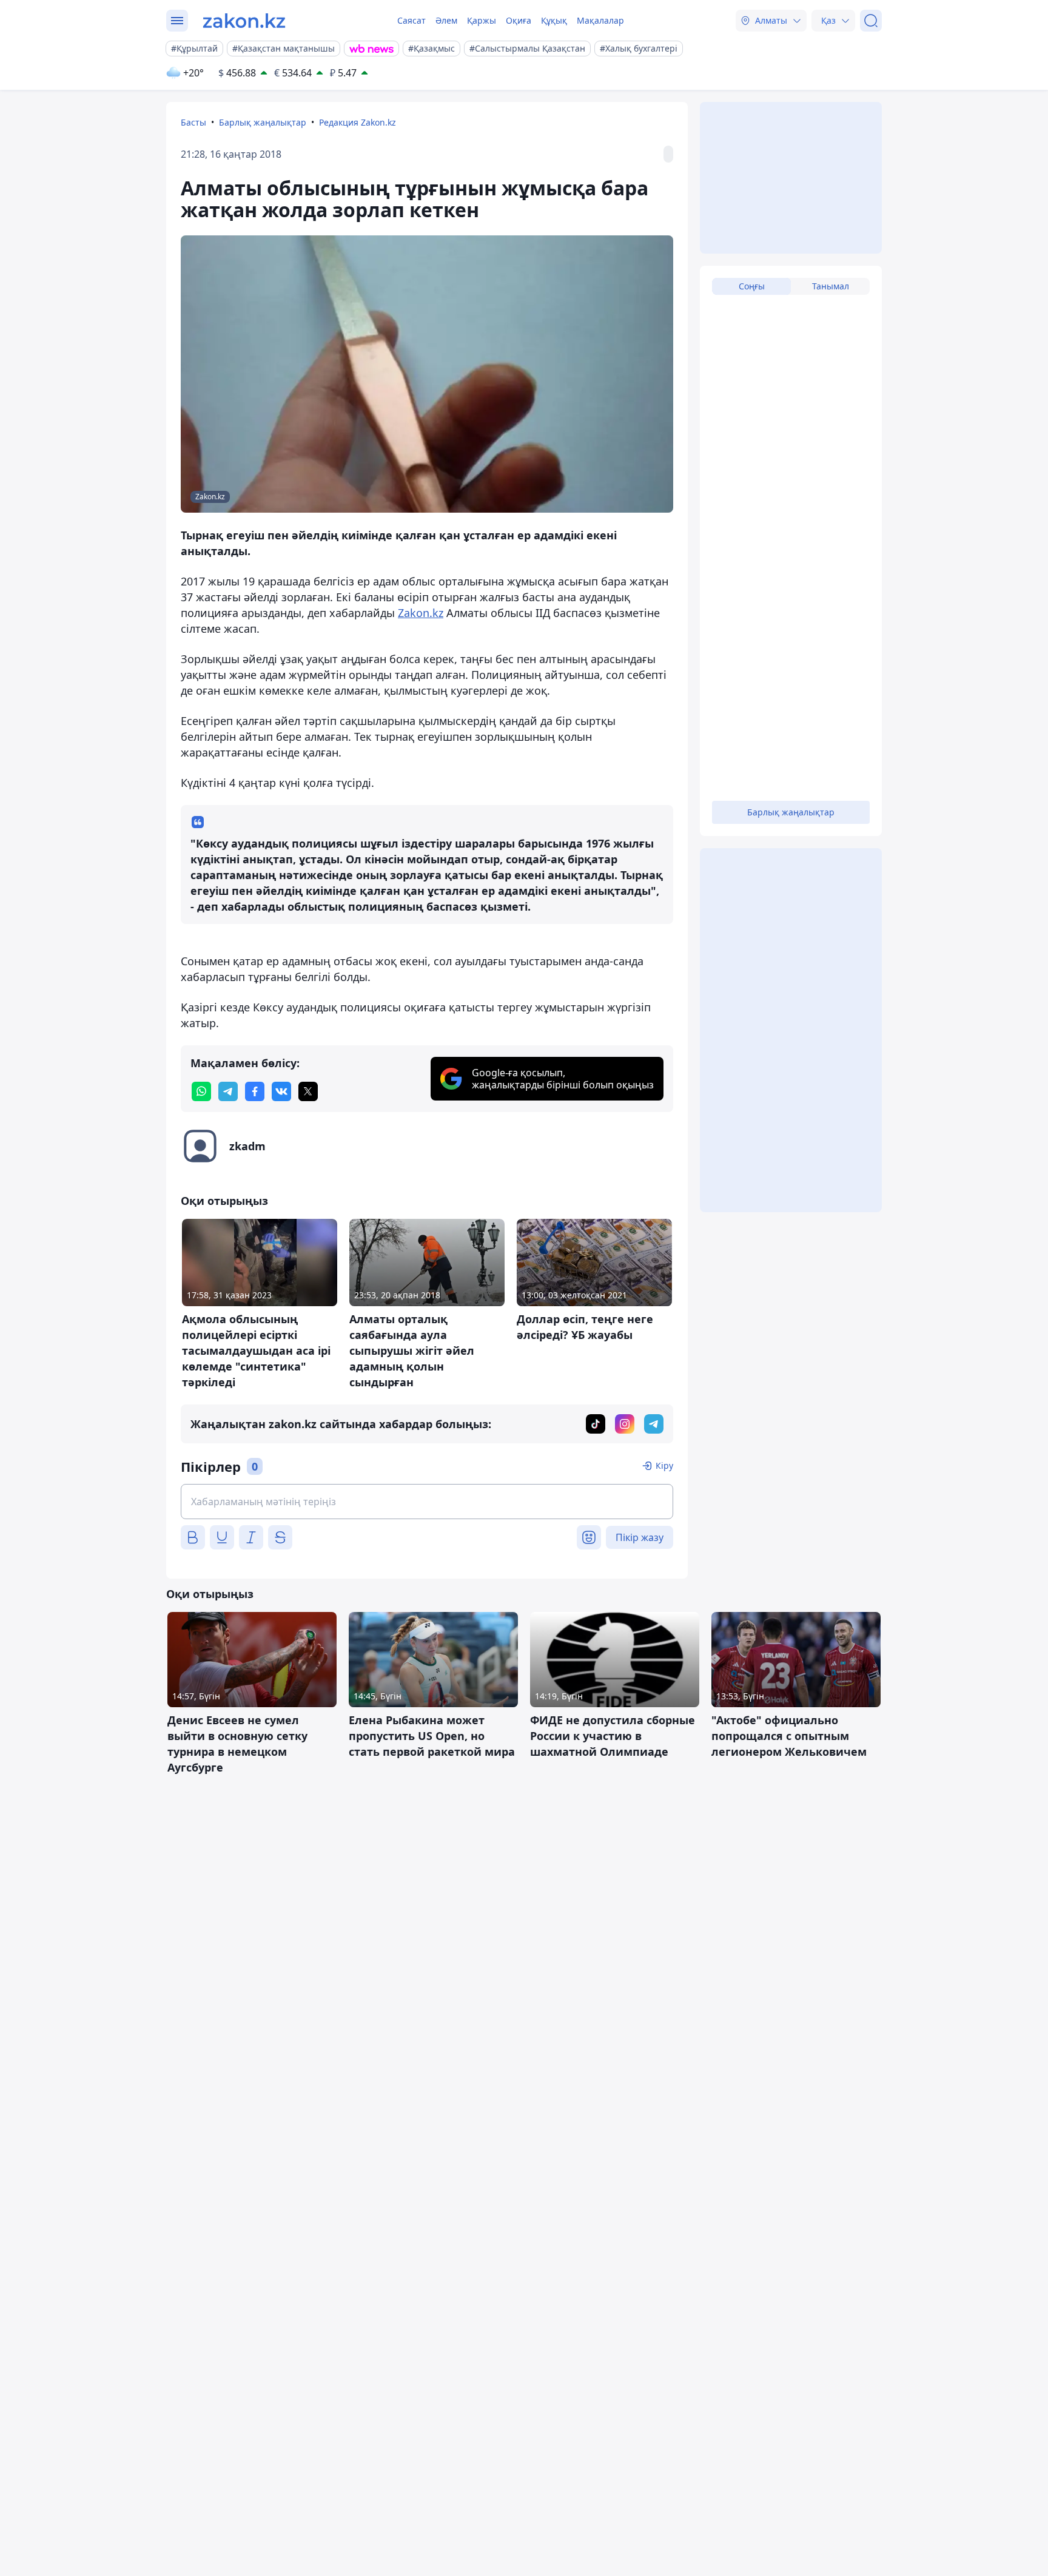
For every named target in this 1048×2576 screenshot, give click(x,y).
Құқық (554, 20)
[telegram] (228, 1091)
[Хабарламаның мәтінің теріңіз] (427, 1502)
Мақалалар (600, 20)
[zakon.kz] (244, 21)
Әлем (446, 20)
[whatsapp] (201, 1091)
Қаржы (482, 20)
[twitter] (308, 1091)
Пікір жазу (640, 1537)
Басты (193, 122)
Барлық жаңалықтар (263, 122)
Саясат (411, 20)
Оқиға (519, 20)
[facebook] (255, 1091)
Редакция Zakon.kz (358, 122)
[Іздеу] (871, 21)
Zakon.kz (421, 613)
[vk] (281, 1091)
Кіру (664, 1465)
